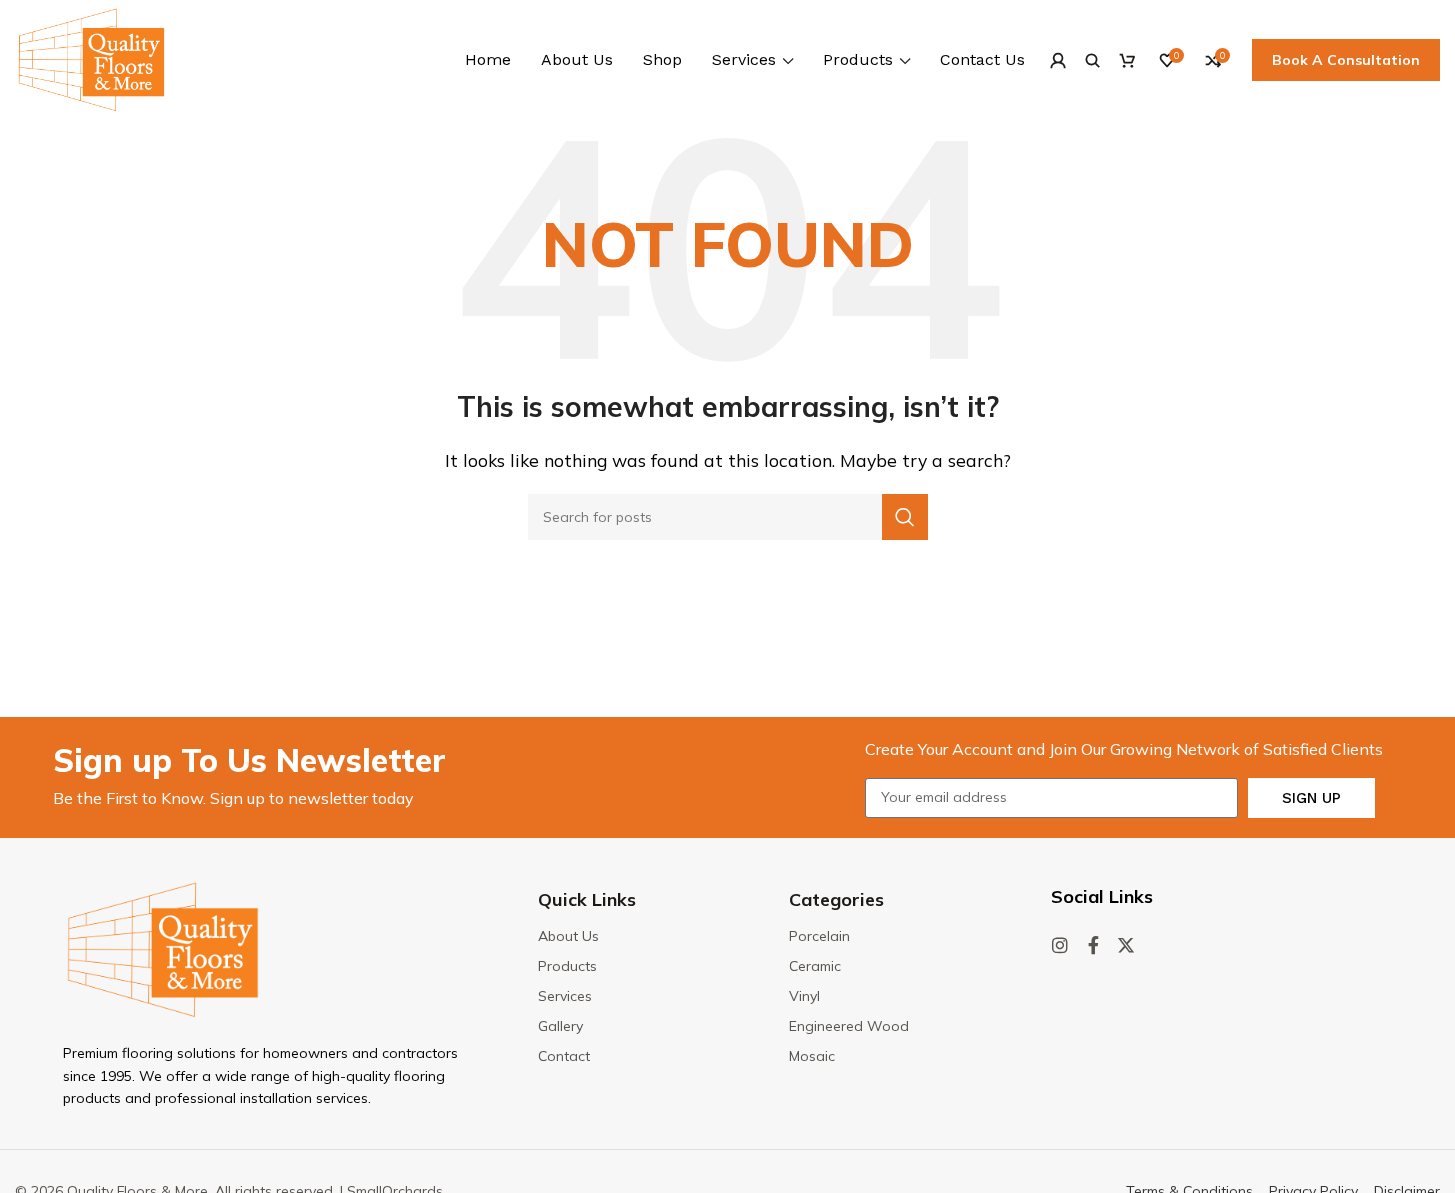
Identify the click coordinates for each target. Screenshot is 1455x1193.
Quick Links (587, 899)
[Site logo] (91, 58)
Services (565, 996)
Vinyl (804, 996)
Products (567, 966)
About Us (568, 936)
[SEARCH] (905, 517)
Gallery (560, 1026)
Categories (836, 899)
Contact (564, 1056)
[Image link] (163, 948)
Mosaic (812, 1056)
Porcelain (819, 936)
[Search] (1092, 60)
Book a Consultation (1346, 60)
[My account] (1057, 60)
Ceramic (815, 966)
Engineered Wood (849, 1026)
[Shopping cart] (1127, 60)
